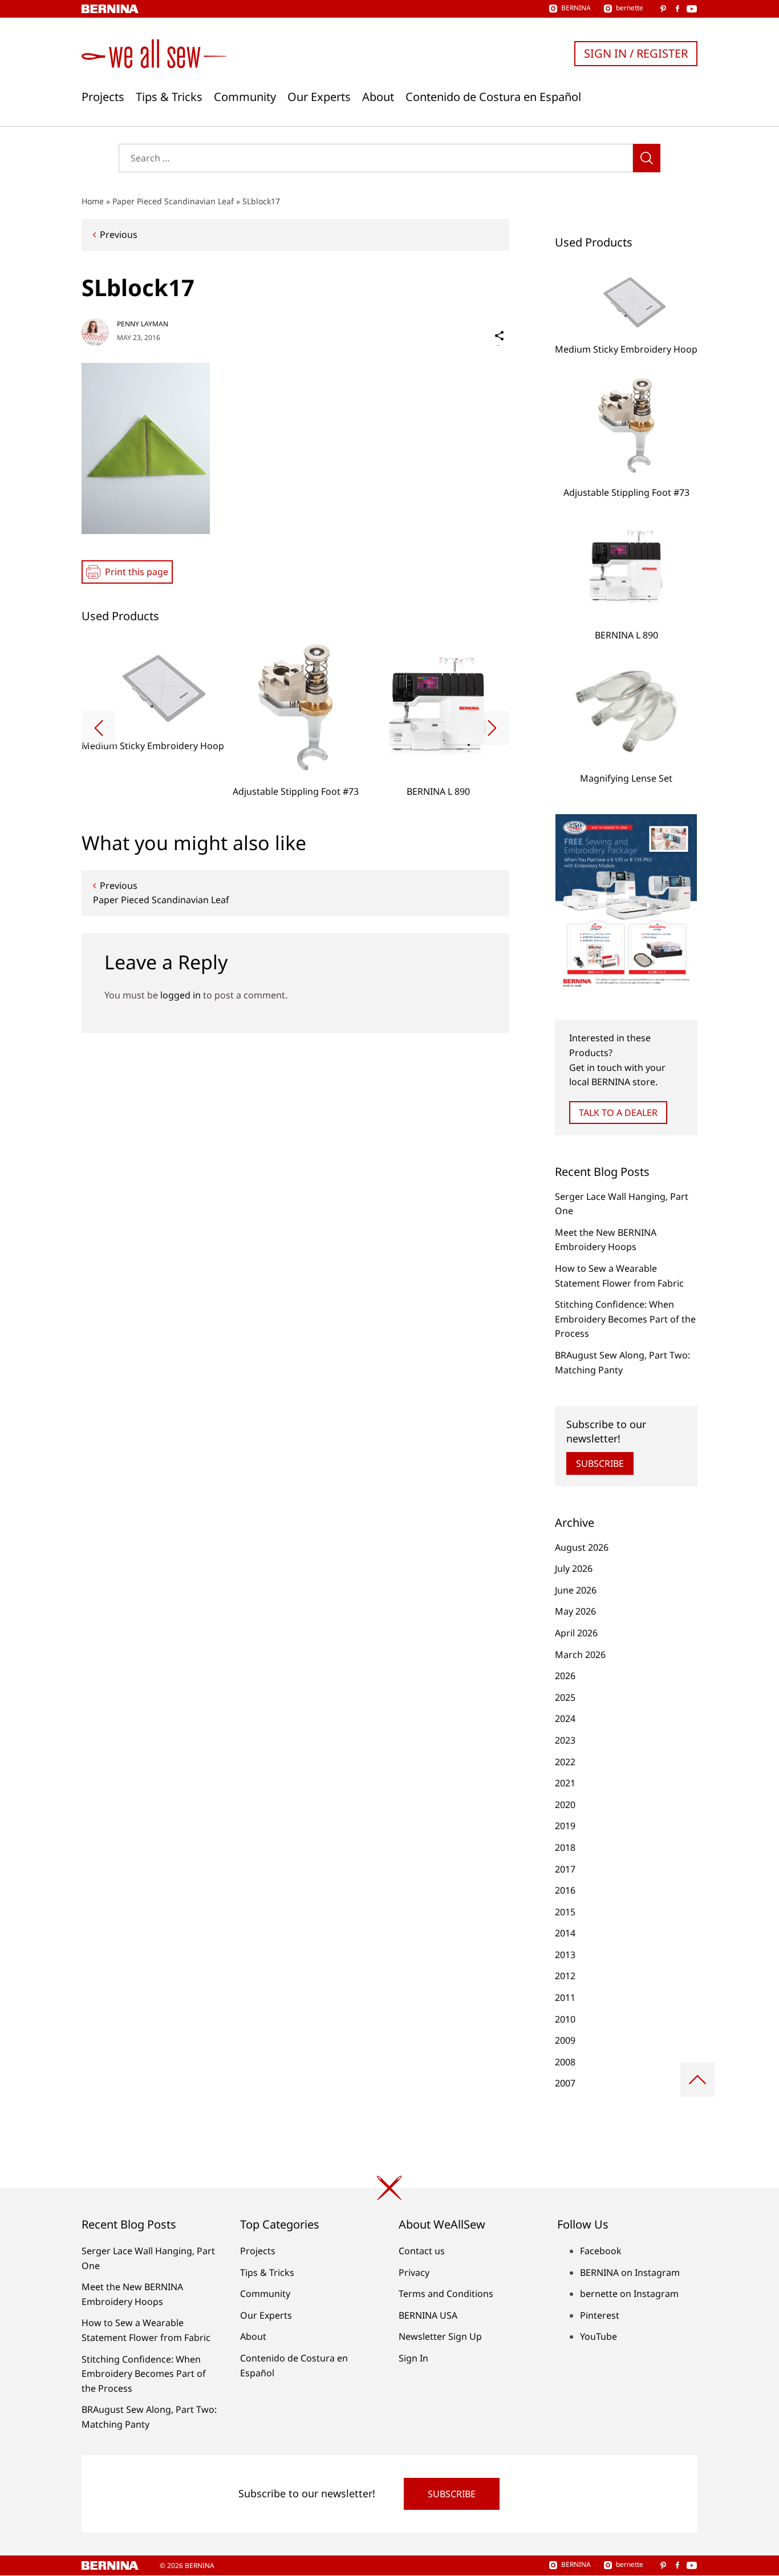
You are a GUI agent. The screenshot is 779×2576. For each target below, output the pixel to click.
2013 (565, 1955)
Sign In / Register (636, 53)
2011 (565, 1997)
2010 (565, 2019)
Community (245, 97)
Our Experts (319, 97)
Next (492, 728)
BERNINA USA (428, 2315)
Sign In (413, 2358)
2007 (565, 2083)
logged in (180, 995)
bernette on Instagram (629, 2294)
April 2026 (576, 1633)
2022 (565, 1762)
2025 (565, 1697)
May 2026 (575, 1611)
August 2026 (582, 1547)
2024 (565, 1718)
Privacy (414, 2272)
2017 (565, 1869)
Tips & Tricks (169, 97)
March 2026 (580, 1655)
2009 (565, 2040)
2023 (565, 1740)
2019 (565, 1826)
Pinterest (600, 2315)
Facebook (601, 2251)
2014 (565, 1933)
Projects (103, 97)
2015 (565, 1912)
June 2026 (576, 1590)
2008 (565, 2062)
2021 (565, 1783)
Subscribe (600, 1463)
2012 (565, 1976)
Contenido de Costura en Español (493, 97)
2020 (565, 1805)
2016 (565, 1890)
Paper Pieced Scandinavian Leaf (173, 201)
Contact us (422, 2251)
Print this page (137, 572)
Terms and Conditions (446, 2294)
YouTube (599, 2336)
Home (93, 201)
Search (647, 158)
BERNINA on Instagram (630, 2272)
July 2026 (574, 1568)
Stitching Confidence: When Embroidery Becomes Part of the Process (625, 1319)
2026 (565, 1676)
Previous (119, 234)
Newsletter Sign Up (440, 2336)
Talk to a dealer (618, 1113)
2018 (565, 1847)
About (378, 97)
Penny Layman (143, 324)
